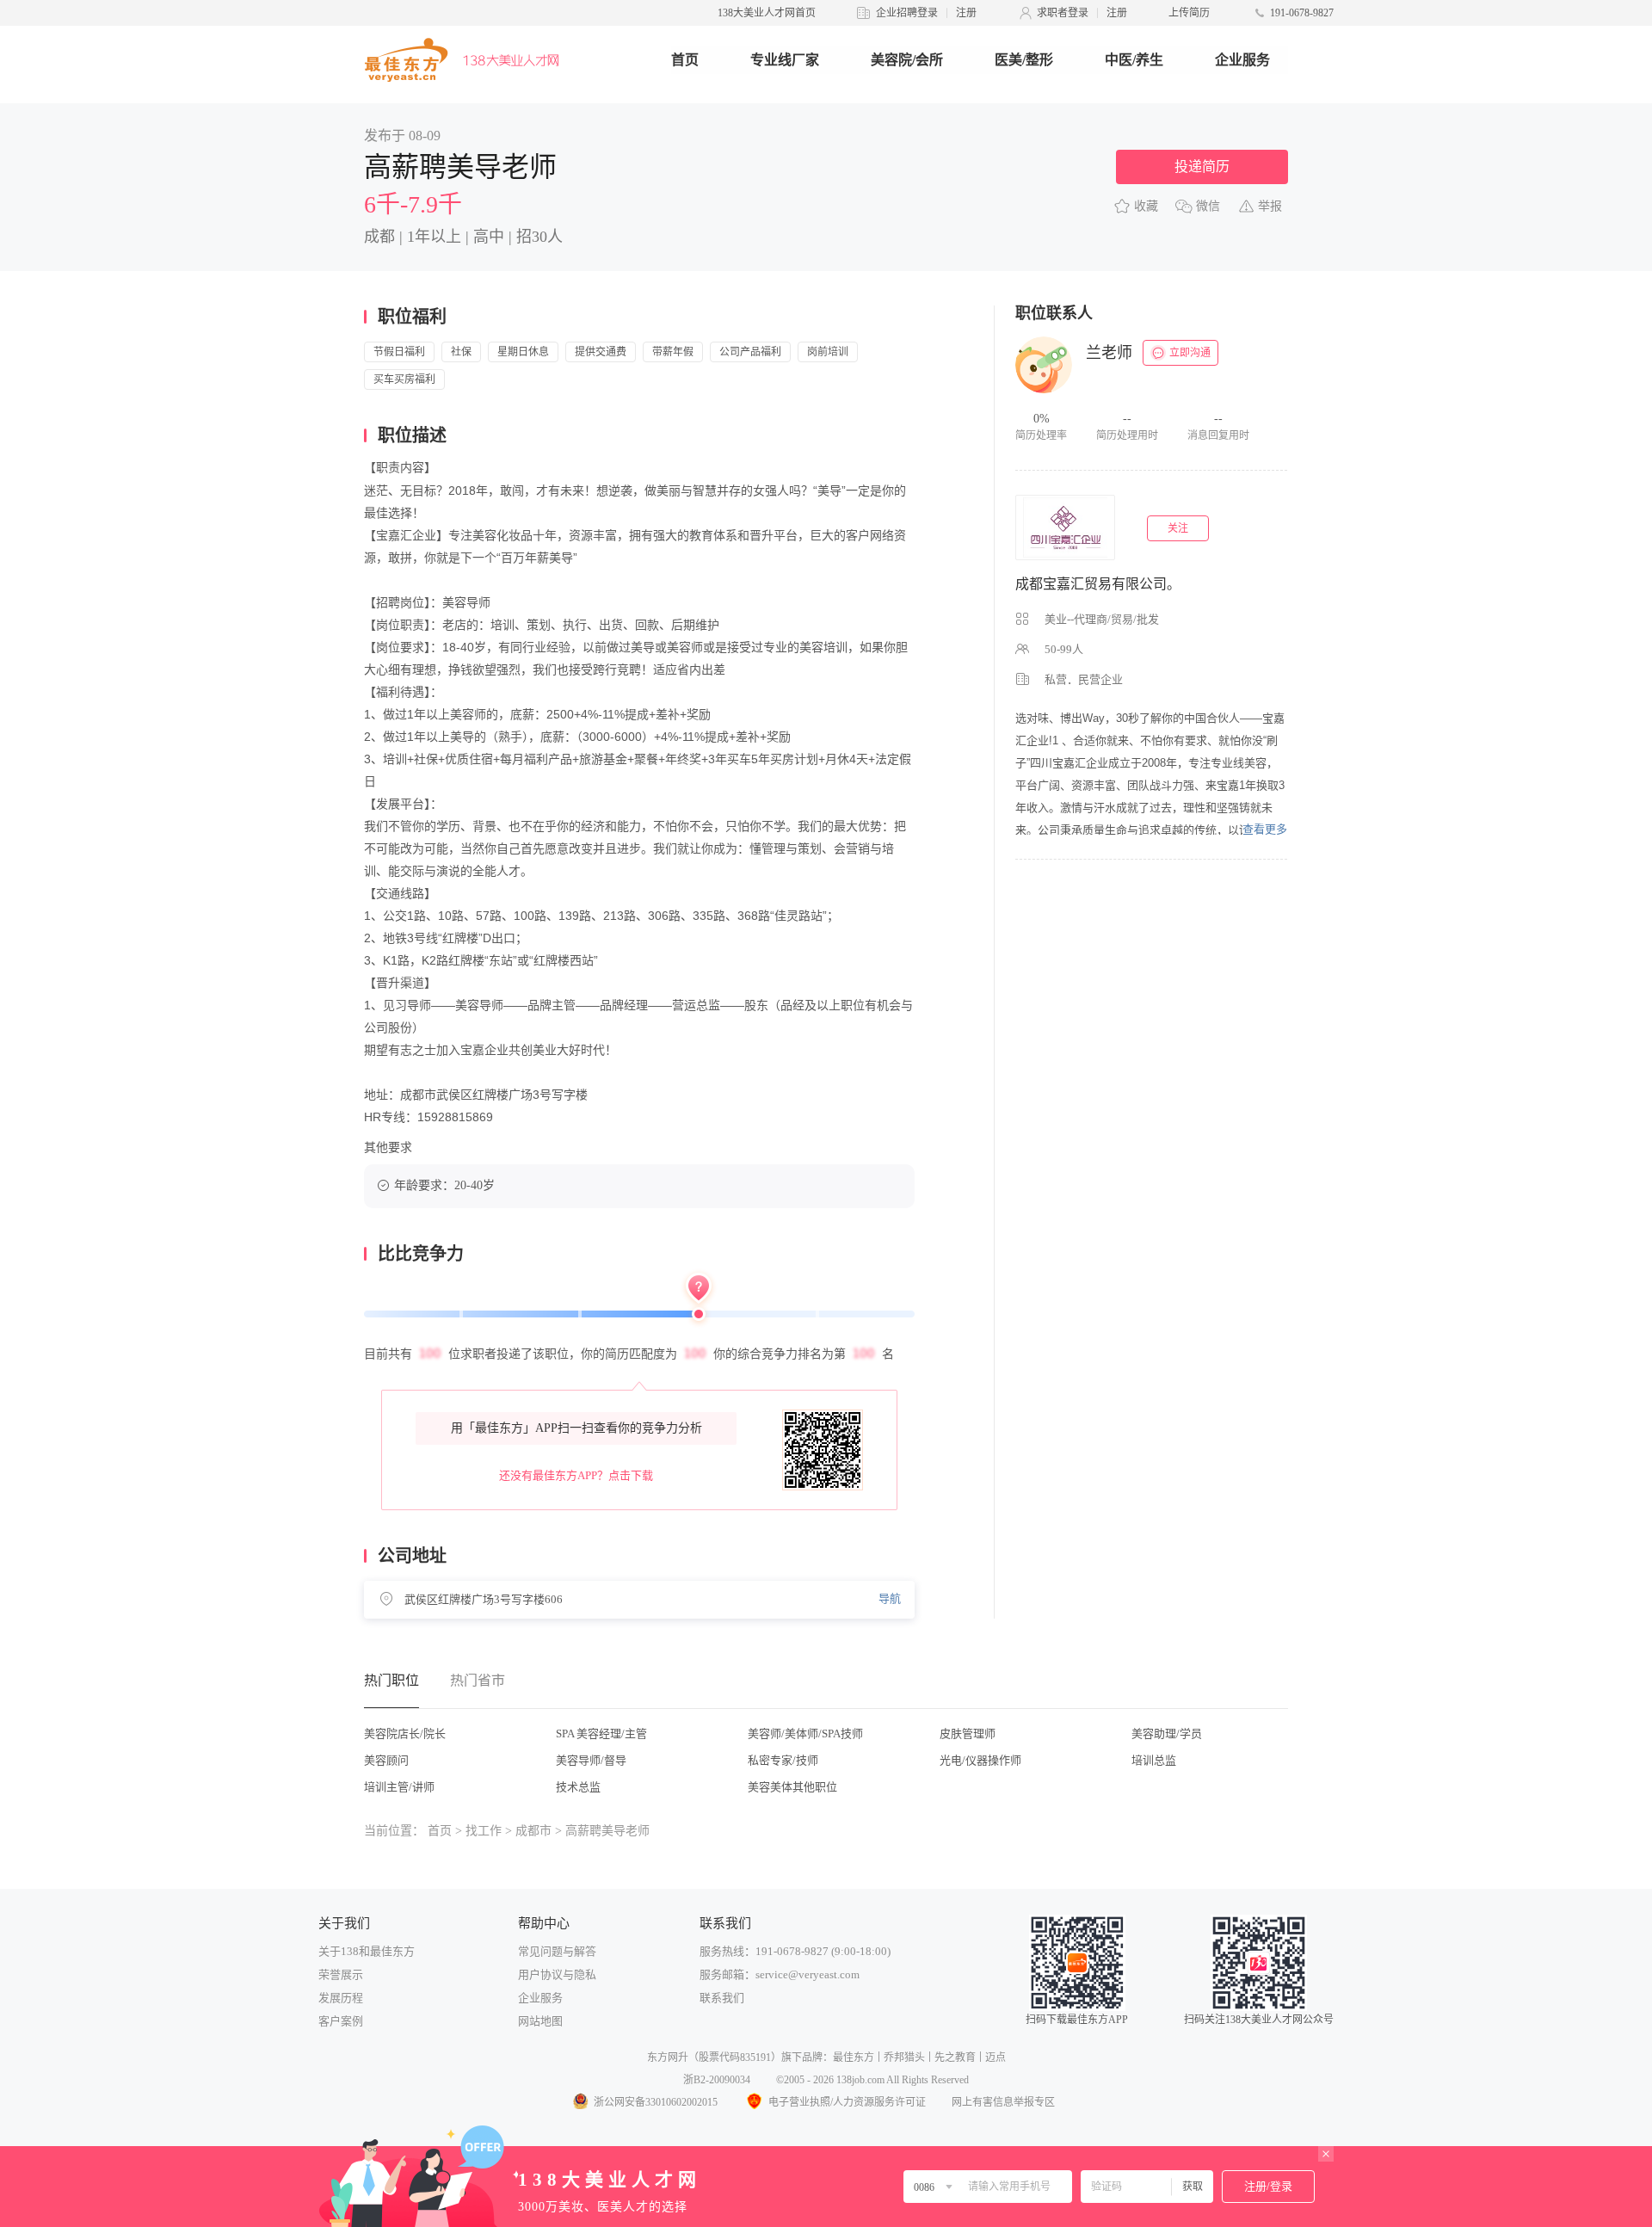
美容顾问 (386, 1760)
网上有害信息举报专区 (1003, 2102)
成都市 (533, 1831)
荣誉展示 (341, 1974)
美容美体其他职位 (792, 1787)
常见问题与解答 (557, 1951)
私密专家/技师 (783, 1760)
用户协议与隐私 (557, 1974)
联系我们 (722, 1998)
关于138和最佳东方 (367, 1951)
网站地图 (540, 2021)
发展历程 (341, 1998)
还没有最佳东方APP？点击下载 (576, 1475)
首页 (685, 60)
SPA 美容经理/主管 (601, 1733)
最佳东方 (854, 2057)
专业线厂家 (785, 60)
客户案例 (341, 2021)
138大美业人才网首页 (767, 13)
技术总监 (578, 1787)
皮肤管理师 (968, 1733)
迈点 (996, 2057)
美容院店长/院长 (405, 1733)
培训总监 (1154, 1760)
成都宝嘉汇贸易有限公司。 (1098, 584)
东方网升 (668, 2057)
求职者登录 (1063, 13)
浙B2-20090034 (717, 2080)
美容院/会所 (907, 60)
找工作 (484, 1831)
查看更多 (1265, 829)
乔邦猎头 (904, 2057)
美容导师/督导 (591, 1760)
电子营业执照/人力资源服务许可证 (847, 2102)
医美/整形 (1024, 60)
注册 (966, 13)
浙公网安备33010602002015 (656, 2102)
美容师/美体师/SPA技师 (805, 1733)
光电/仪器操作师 (980, 1760)
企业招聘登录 (907, 13)
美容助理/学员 (1167, 1733)
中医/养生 (1134, 60)
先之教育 (955, 2057)
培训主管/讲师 (399, 1787)
